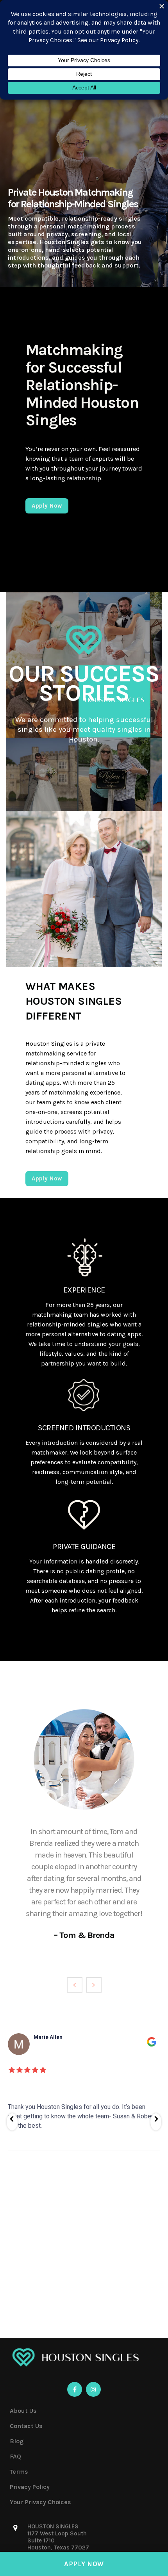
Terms (19, 2472)
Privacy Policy (30, 2487)
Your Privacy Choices (40, 2502)
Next (94, 1985)
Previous (75, 1985)
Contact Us (26, 2426)
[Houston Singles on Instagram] (93, 2389)
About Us (23, 2411)
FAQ (15, 2456)
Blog (17, 2441)
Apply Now (84, 2564)
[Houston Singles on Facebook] (75, 2389)
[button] (12, 2122)
